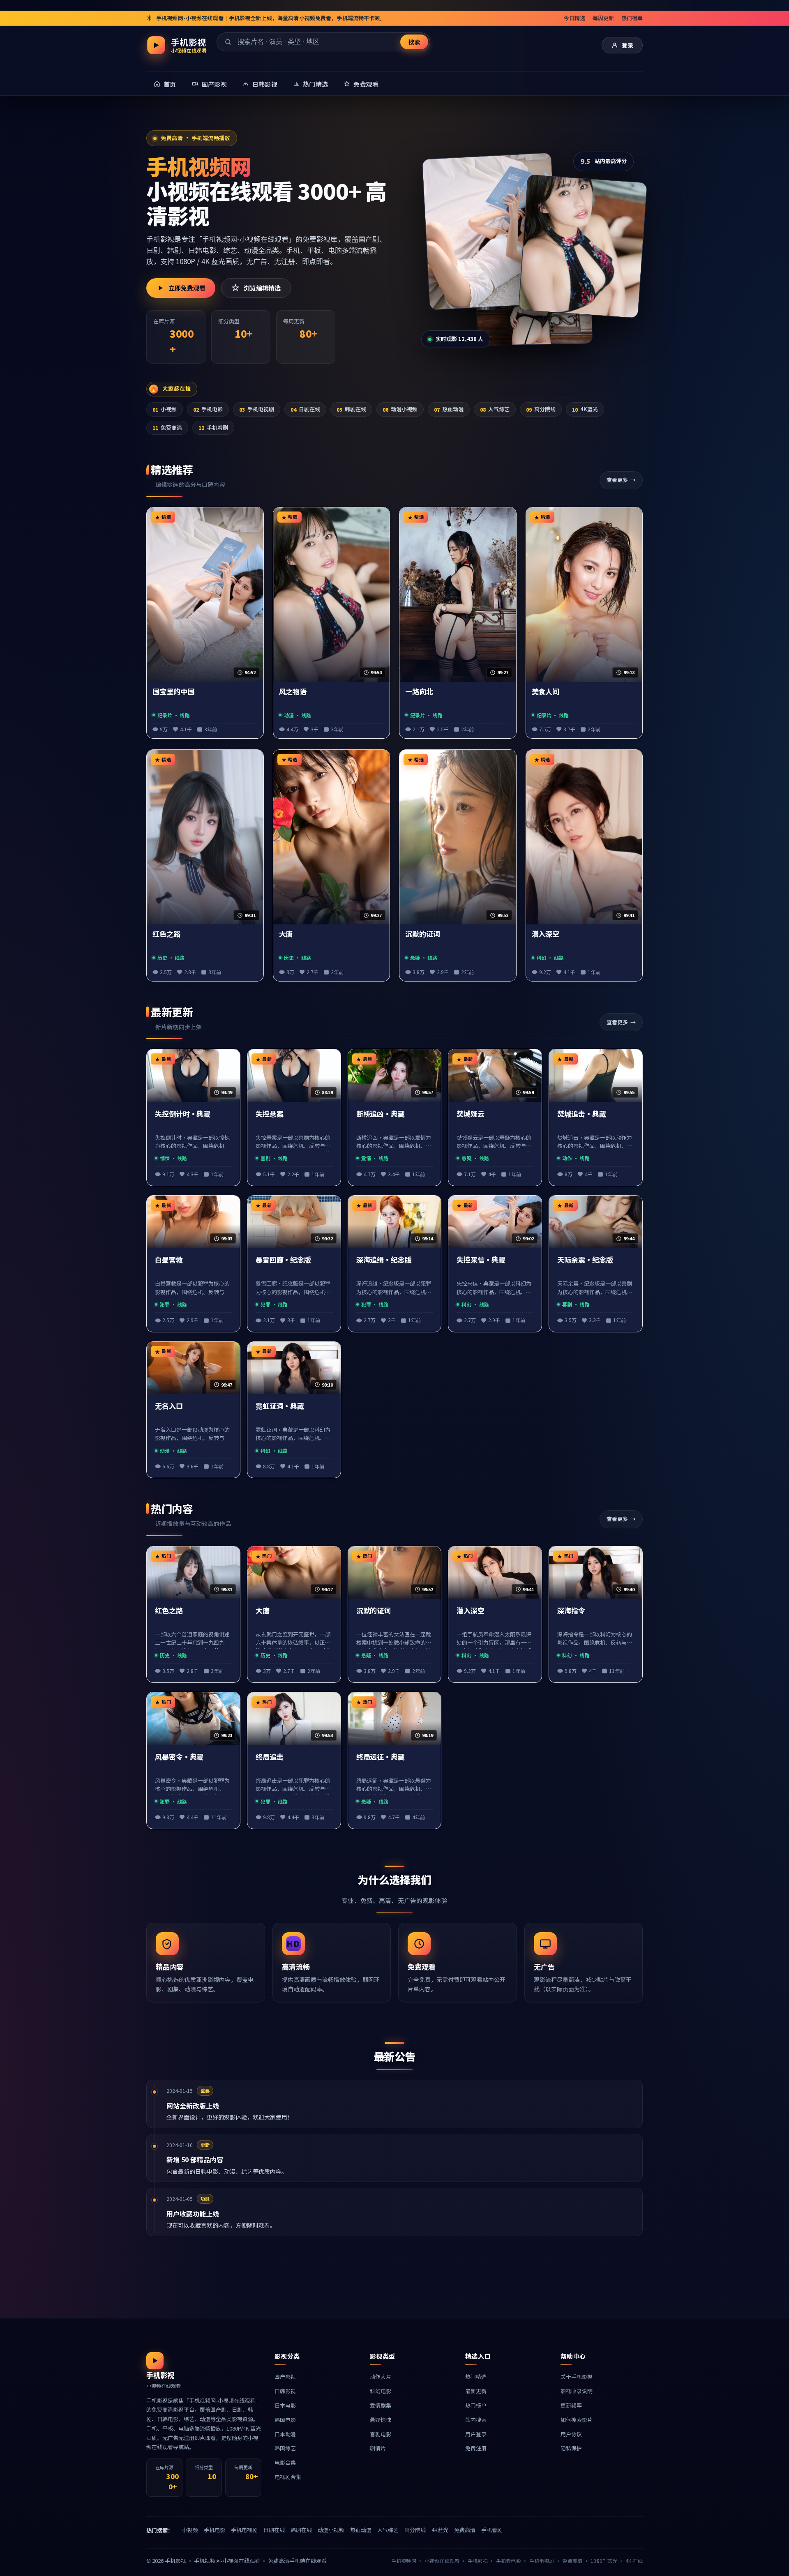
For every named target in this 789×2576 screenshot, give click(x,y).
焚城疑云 (471, 1114)
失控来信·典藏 (481, 1260)
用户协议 (571, 2434)
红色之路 (166, 934)
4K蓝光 (585, 409)
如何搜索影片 (577, 2420)
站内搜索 (476, 2420)
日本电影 (285, 2405)
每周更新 (603, 18)
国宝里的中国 (173, 692)
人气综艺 (495, 409)
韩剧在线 (351, 409)
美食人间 (546, 692)
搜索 (414, 42)
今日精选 (574, 18)
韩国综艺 (285, 2448)
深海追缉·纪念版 (384, 1260)
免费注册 (476, 2448)
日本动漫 (285, 2434)
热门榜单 (632, 18)
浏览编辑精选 (262, 288)
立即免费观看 (187, 288)
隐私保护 (571, 2448)
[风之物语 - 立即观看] (583, 246)
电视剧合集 (288, 2477)
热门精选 (476, 2377)
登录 (628, 45)
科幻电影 (381, 2391)
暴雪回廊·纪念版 (283, 1260)
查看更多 (617, 480)
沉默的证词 (423, 934)
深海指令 (571, 1611)
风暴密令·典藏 (179, 1757)
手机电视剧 (257, 409)
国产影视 (285, 2377)
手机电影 (208, 409)
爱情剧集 (381, 2405)
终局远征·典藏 (381, 1757)
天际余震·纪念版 (585, 1260)
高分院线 (541, 409)
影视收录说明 (577, 2391)
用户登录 (476, 2434)
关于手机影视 (577, 2377)
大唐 (286, 934)
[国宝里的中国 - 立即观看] (490, 231)
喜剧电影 (381, 2434)
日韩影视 (285, 2391)
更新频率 (571, 2405)
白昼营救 (169, 1260)
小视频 (165, 409)
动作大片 (381, 2377)
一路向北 (419, 692)
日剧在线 (305, 409)
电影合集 (285, 2462)
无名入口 (169, 1406)
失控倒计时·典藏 (183, 1114)
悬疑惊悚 (381, 2420)
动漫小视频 (400, 409)
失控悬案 (270, 1114)
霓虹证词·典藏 (280, 1406)
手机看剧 (213, 427)
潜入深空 (546, 934)
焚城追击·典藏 (581, 1114)
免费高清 (167, 427)
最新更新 (476, 2391)
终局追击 (270, 1757)
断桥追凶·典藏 (381, 1114)
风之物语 (293, 692)
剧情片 (378, 2448)
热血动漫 (449, 409)
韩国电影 (285, 2420)
